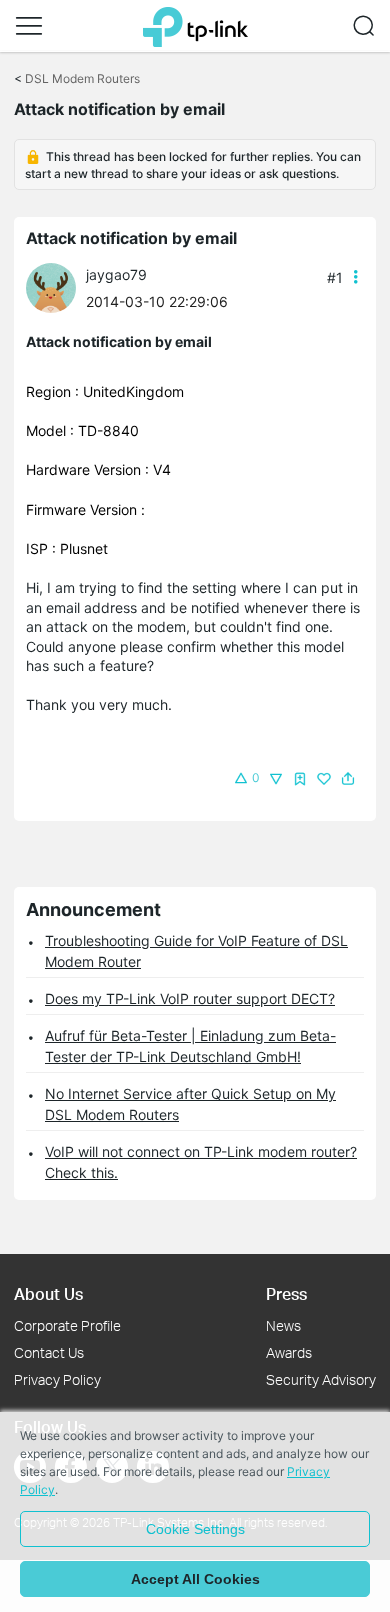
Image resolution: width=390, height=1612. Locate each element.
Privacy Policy (57, 1379)
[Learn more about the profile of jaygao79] (56, 286)
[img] (300, 779)
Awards (289, 1352)
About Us (48, 1293)
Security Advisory (321, 1379)
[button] (29, 26)
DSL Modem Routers (82, 78)
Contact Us (49, 1352)
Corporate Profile (67, 1325)
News (283, 1325)
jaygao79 (116, 274)
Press (286, 1293)
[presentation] (51, 288)
